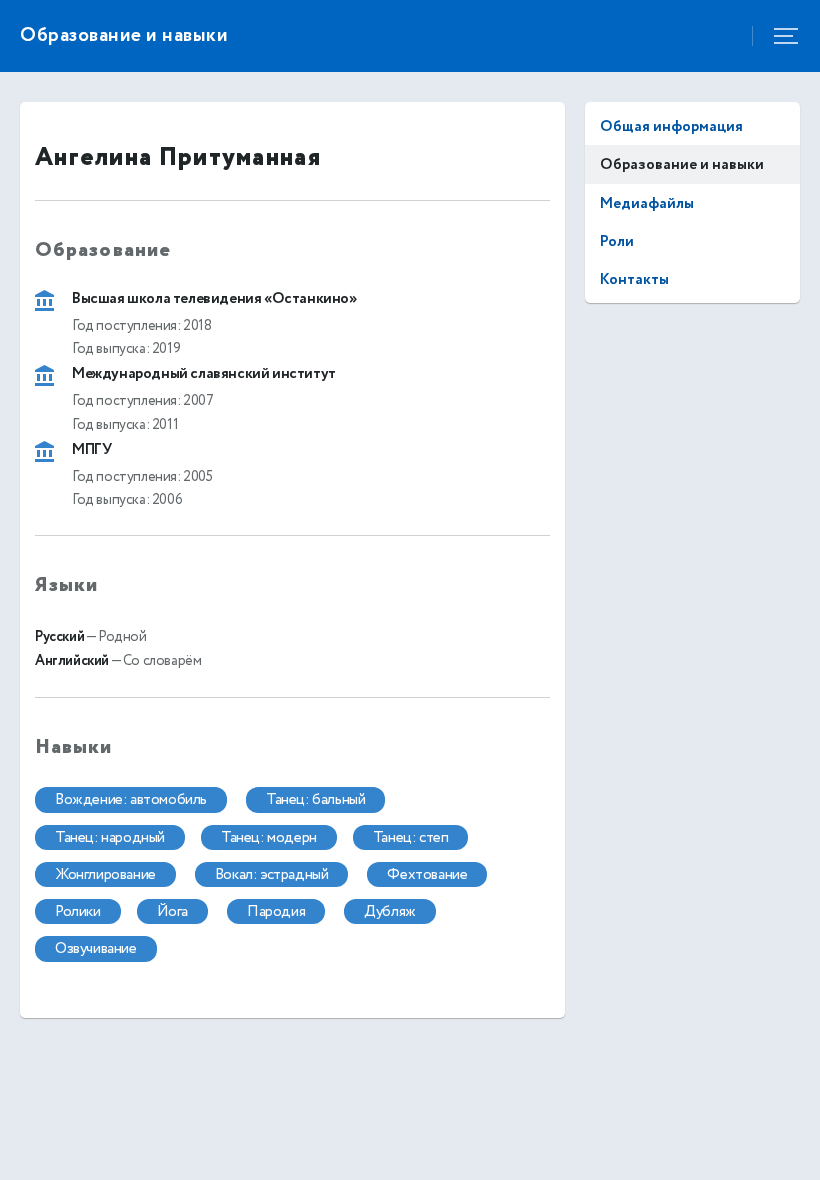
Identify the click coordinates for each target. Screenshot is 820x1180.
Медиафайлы (647, 203)
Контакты (634, 279)
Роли (617, 241)
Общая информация (671, 126)
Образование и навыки (682, 164)
